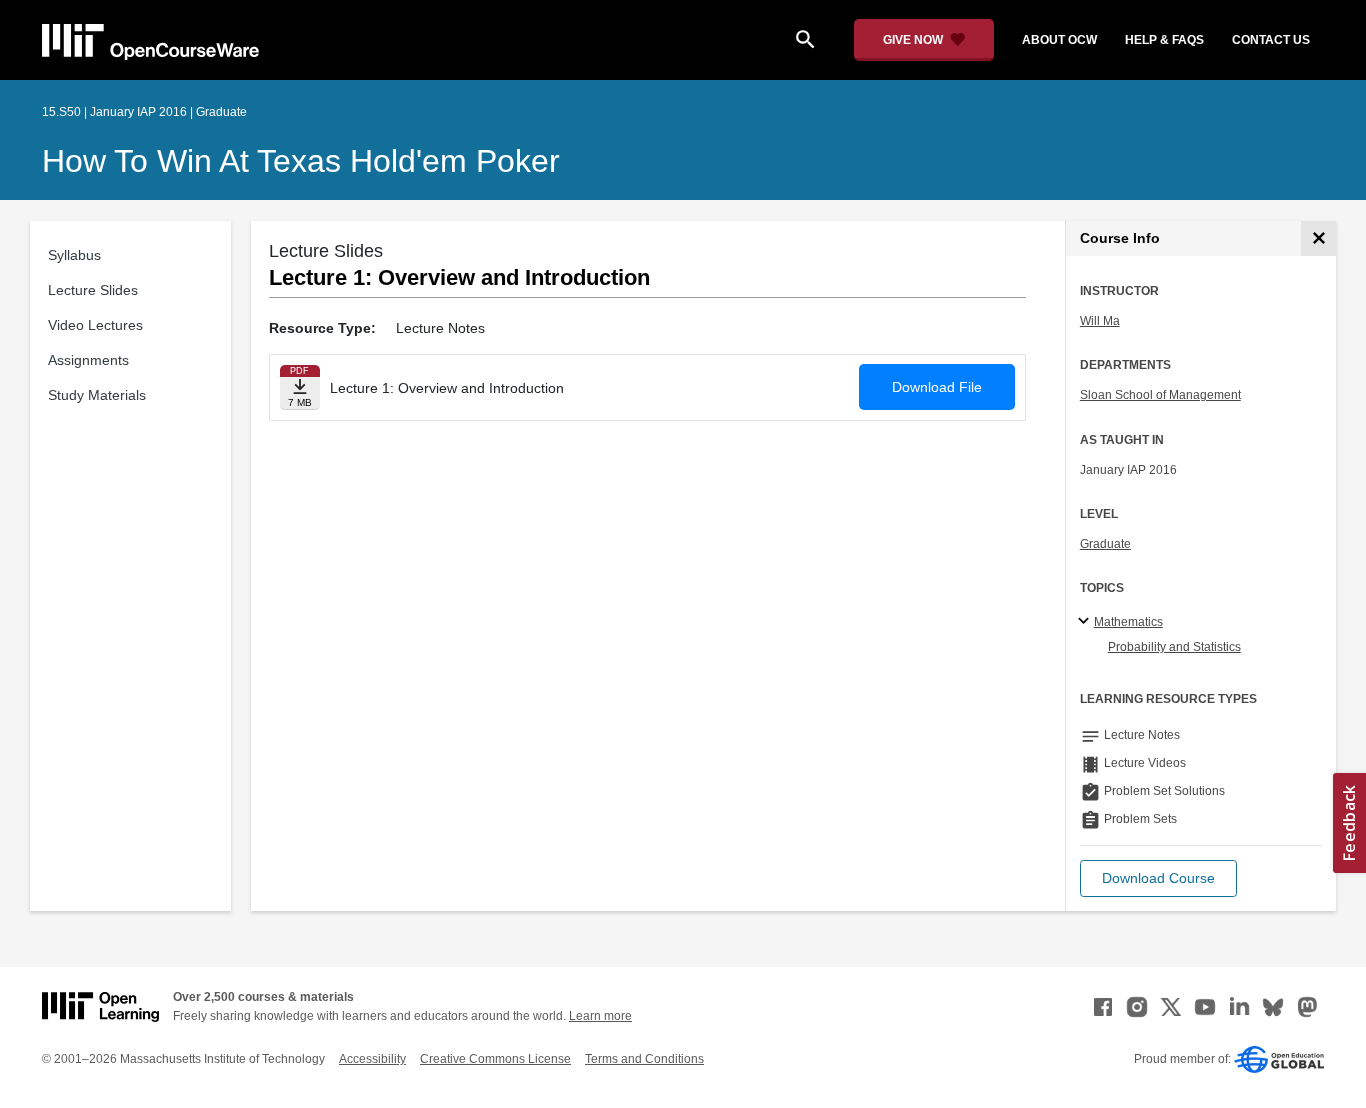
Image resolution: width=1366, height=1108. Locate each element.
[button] (1158, 878)
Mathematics (1128, 622)
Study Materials (97, 395)
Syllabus (74, 255)
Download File (937, 387)
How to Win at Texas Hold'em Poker (301, 161)
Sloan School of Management (1160, 395)
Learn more (600, 1016)
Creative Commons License (495, 1059)
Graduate (1105, 544)
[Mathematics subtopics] (1086, 622)
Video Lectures (95, 325)
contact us (1271, 40)
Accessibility (372, 1059)
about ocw (1059, 40)
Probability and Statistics (1174, 647)
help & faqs (1164, 40)
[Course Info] (1318, 238)
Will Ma (1100, 321)
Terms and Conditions (644, 1059)
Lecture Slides (93, 290)
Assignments (88, 360)
